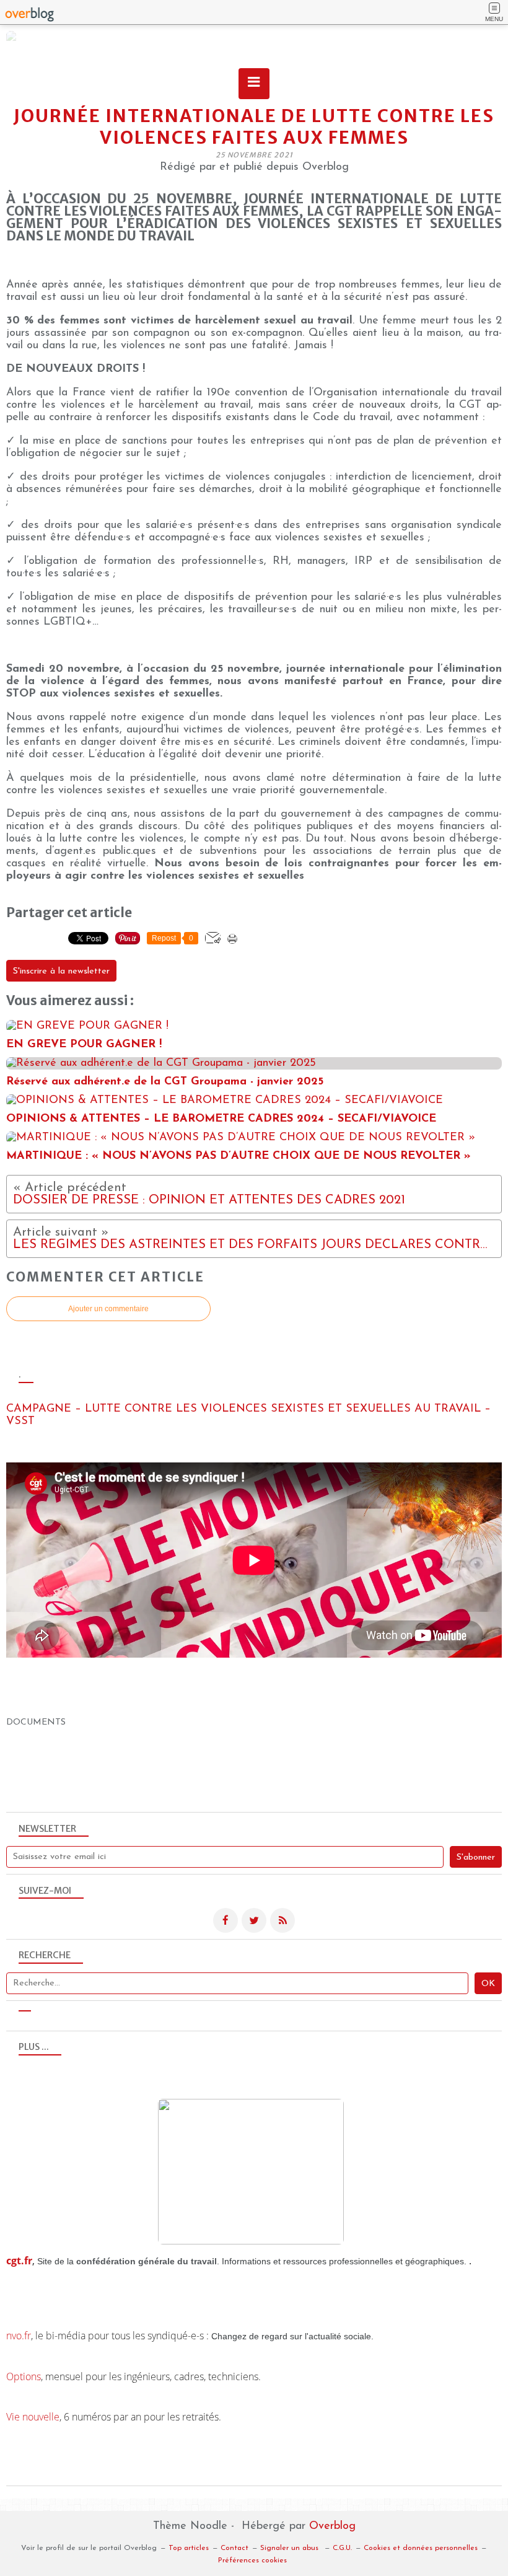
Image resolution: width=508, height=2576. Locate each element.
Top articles (189, 2548)
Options (24, 2376)
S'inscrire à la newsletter (61, 971)
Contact (234, 2548)
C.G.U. (342, 2548)
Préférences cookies (252, 2561)
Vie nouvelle (33, 2417)
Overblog (332, 2526)
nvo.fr (19, 2336)
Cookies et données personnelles (421, 2548)
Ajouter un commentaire (108, 1309)
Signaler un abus (291, 2548)
